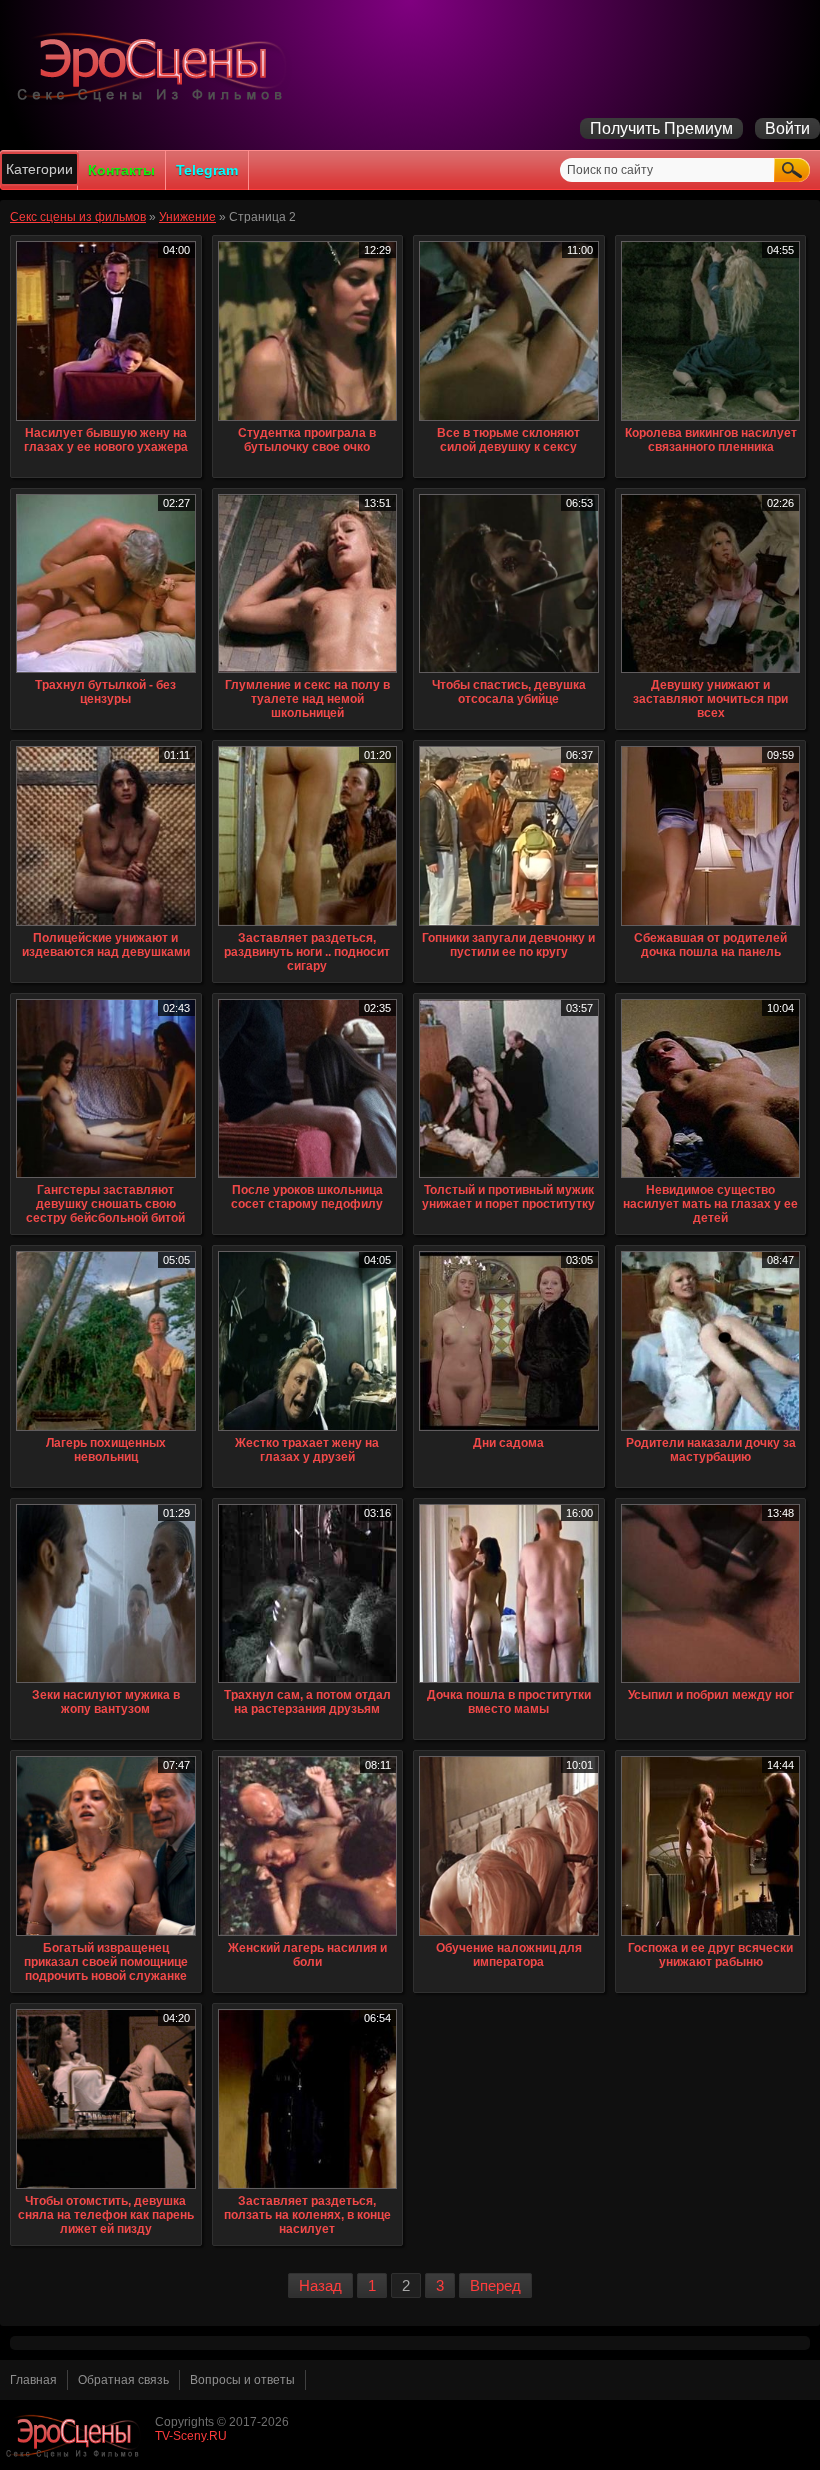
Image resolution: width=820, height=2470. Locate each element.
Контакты (121, 170)
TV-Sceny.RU (191, 2436)
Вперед (495, 2285)
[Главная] (155, 101)
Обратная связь (123, 2380)
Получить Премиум (661, 128)
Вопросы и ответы (242, 2380)
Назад (320, 2285)
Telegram (207, 170)
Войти (787, 128)
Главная (33, 2380)
